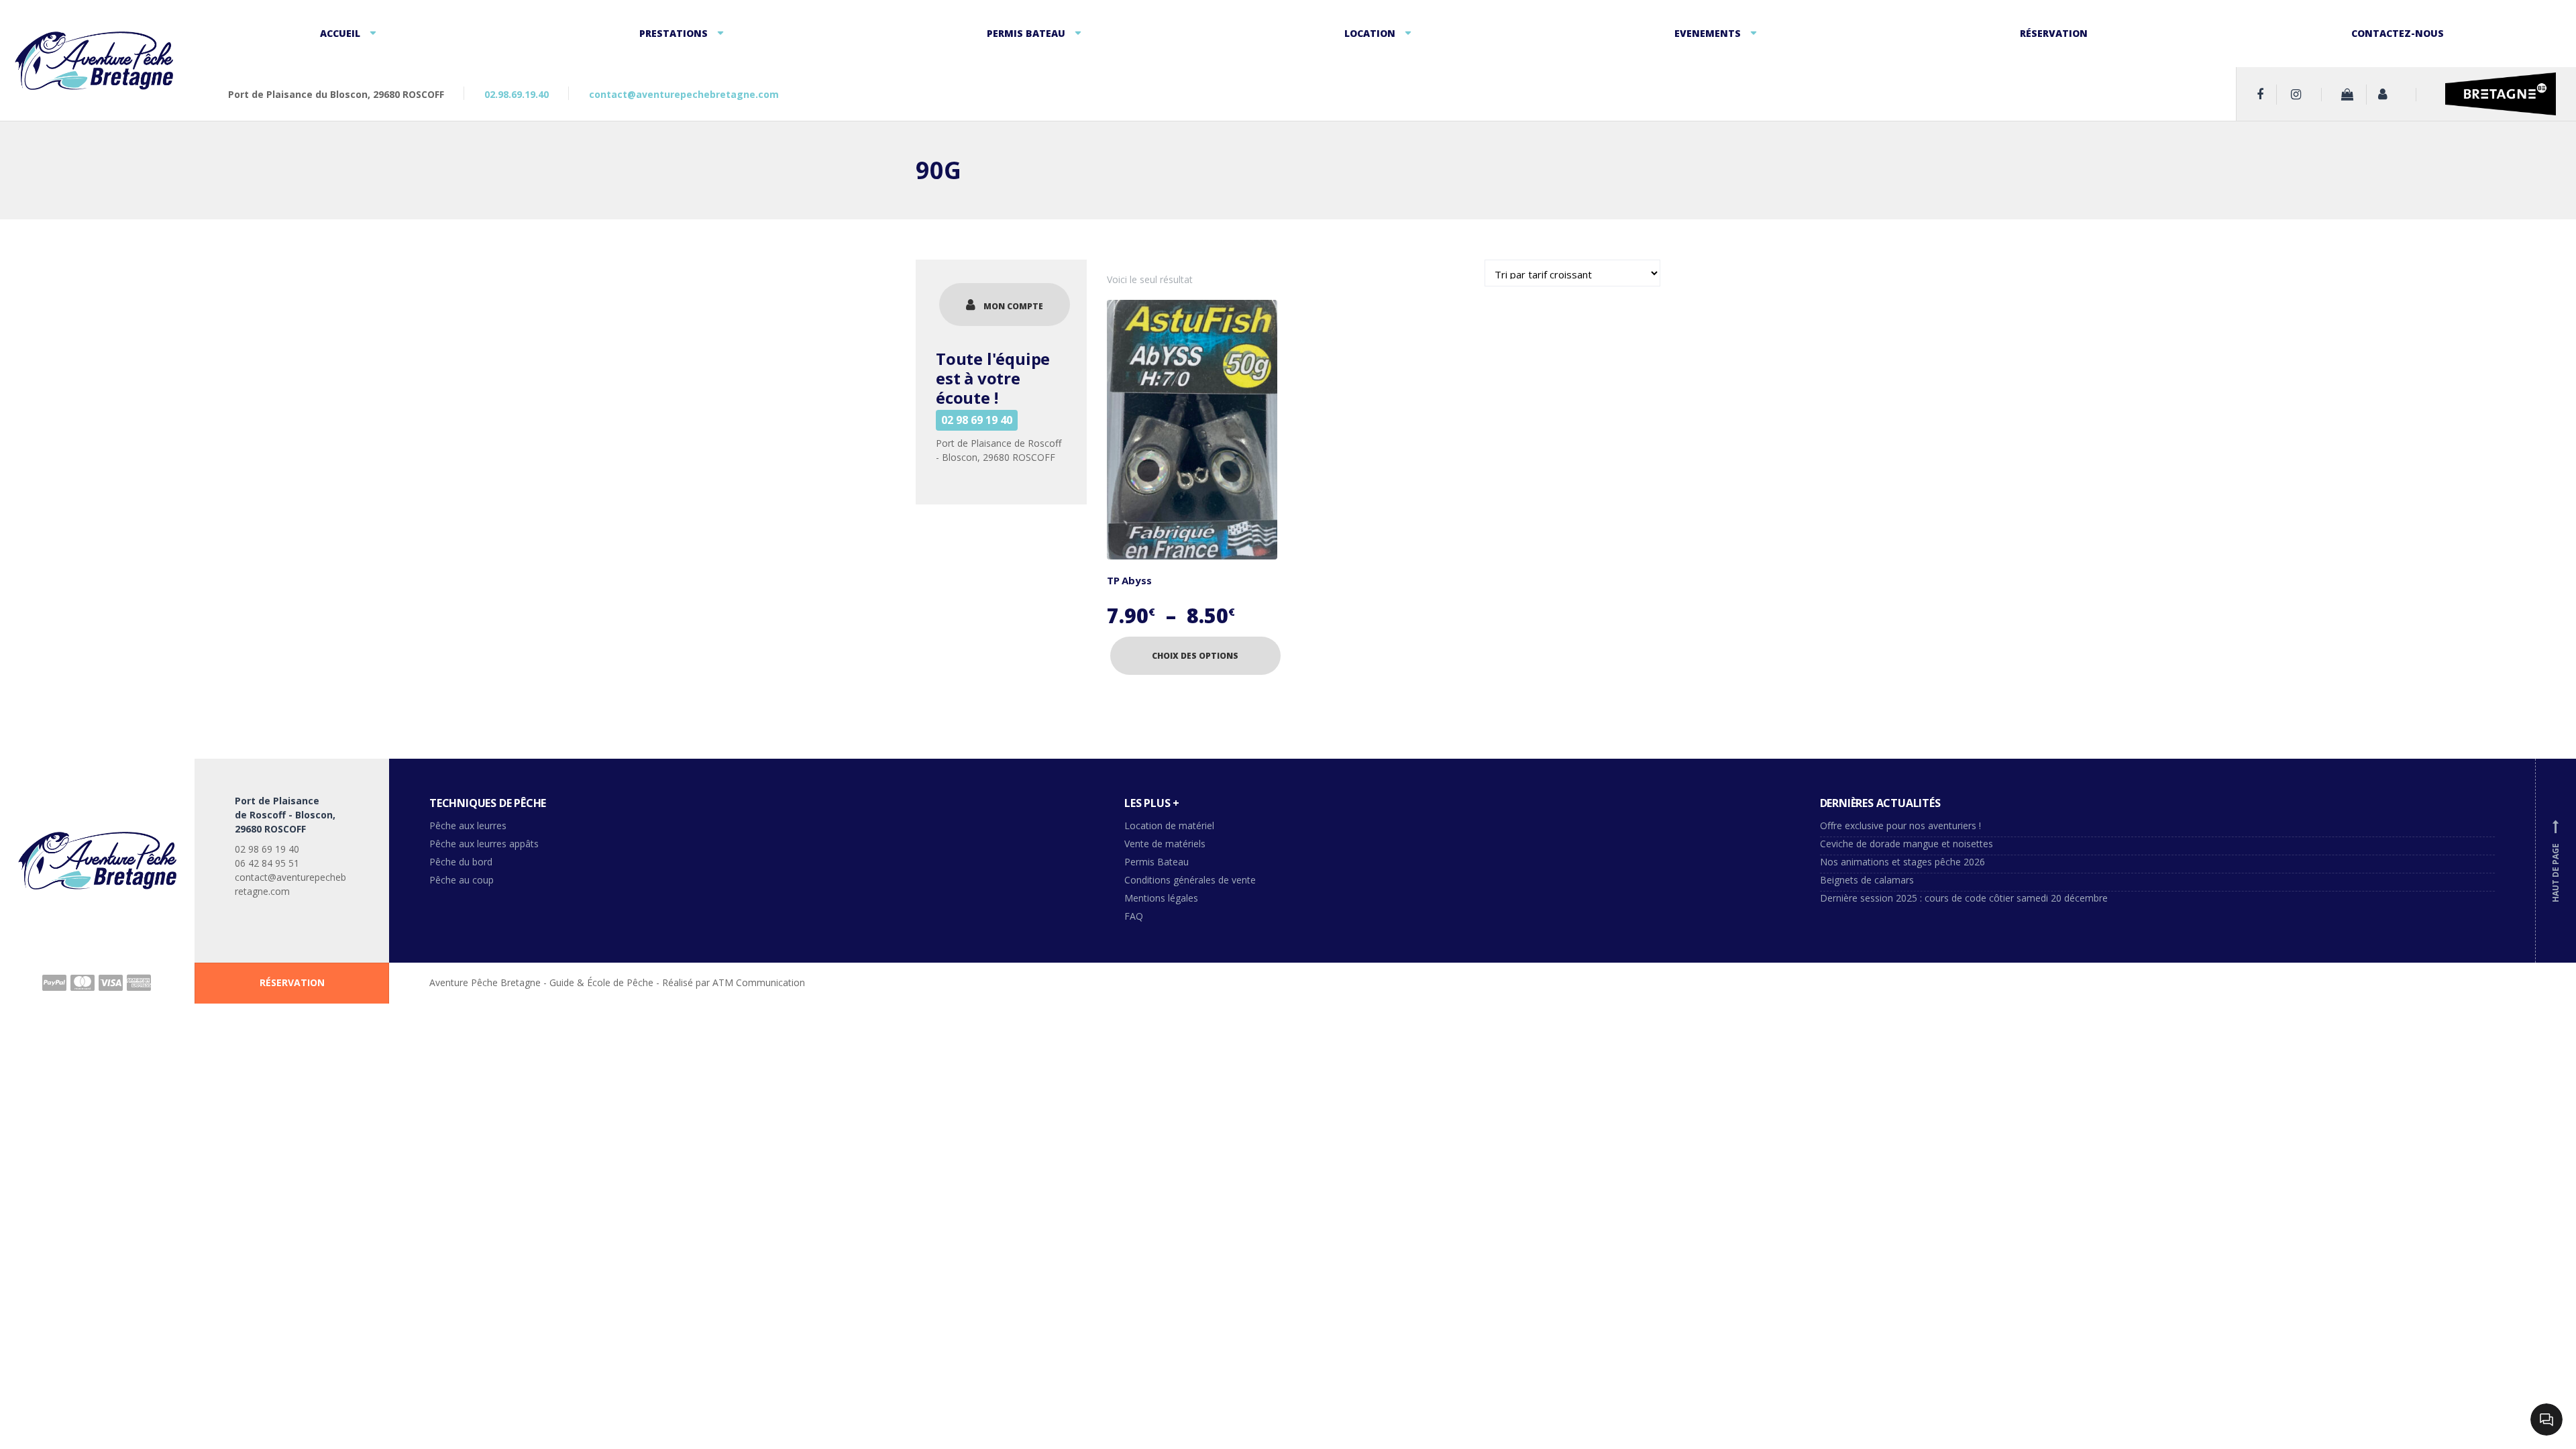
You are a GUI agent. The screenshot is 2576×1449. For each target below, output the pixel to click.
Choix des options (1195, 656)
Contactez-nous (2398, 33)
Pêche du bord (461, 862)
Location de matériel (1169, 825)
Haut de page (2556, 862)
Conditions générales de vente (1190, 880)
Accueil (340, 33)
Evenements (1708, 33)
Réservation (2054, 33)
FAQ (1134, 916)
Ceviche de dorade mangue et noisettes (1907, 844)
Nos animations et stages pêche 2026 (1902, 862)
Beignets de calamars (1867, 880)
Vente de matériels (1165, 844)
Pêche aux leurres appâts (485, 844)
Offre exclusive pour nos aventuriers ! (1900, 825)
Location (1370, 33)
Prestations (674, 33)
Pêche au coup (463, 880)
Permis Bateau (1026, 33)
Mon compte (1013, 306)
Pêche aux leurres (468, 825)
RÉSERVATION (292, 982)
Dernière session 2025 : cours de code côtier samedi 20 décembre (1964, 898)
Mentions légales (1161, 898)
